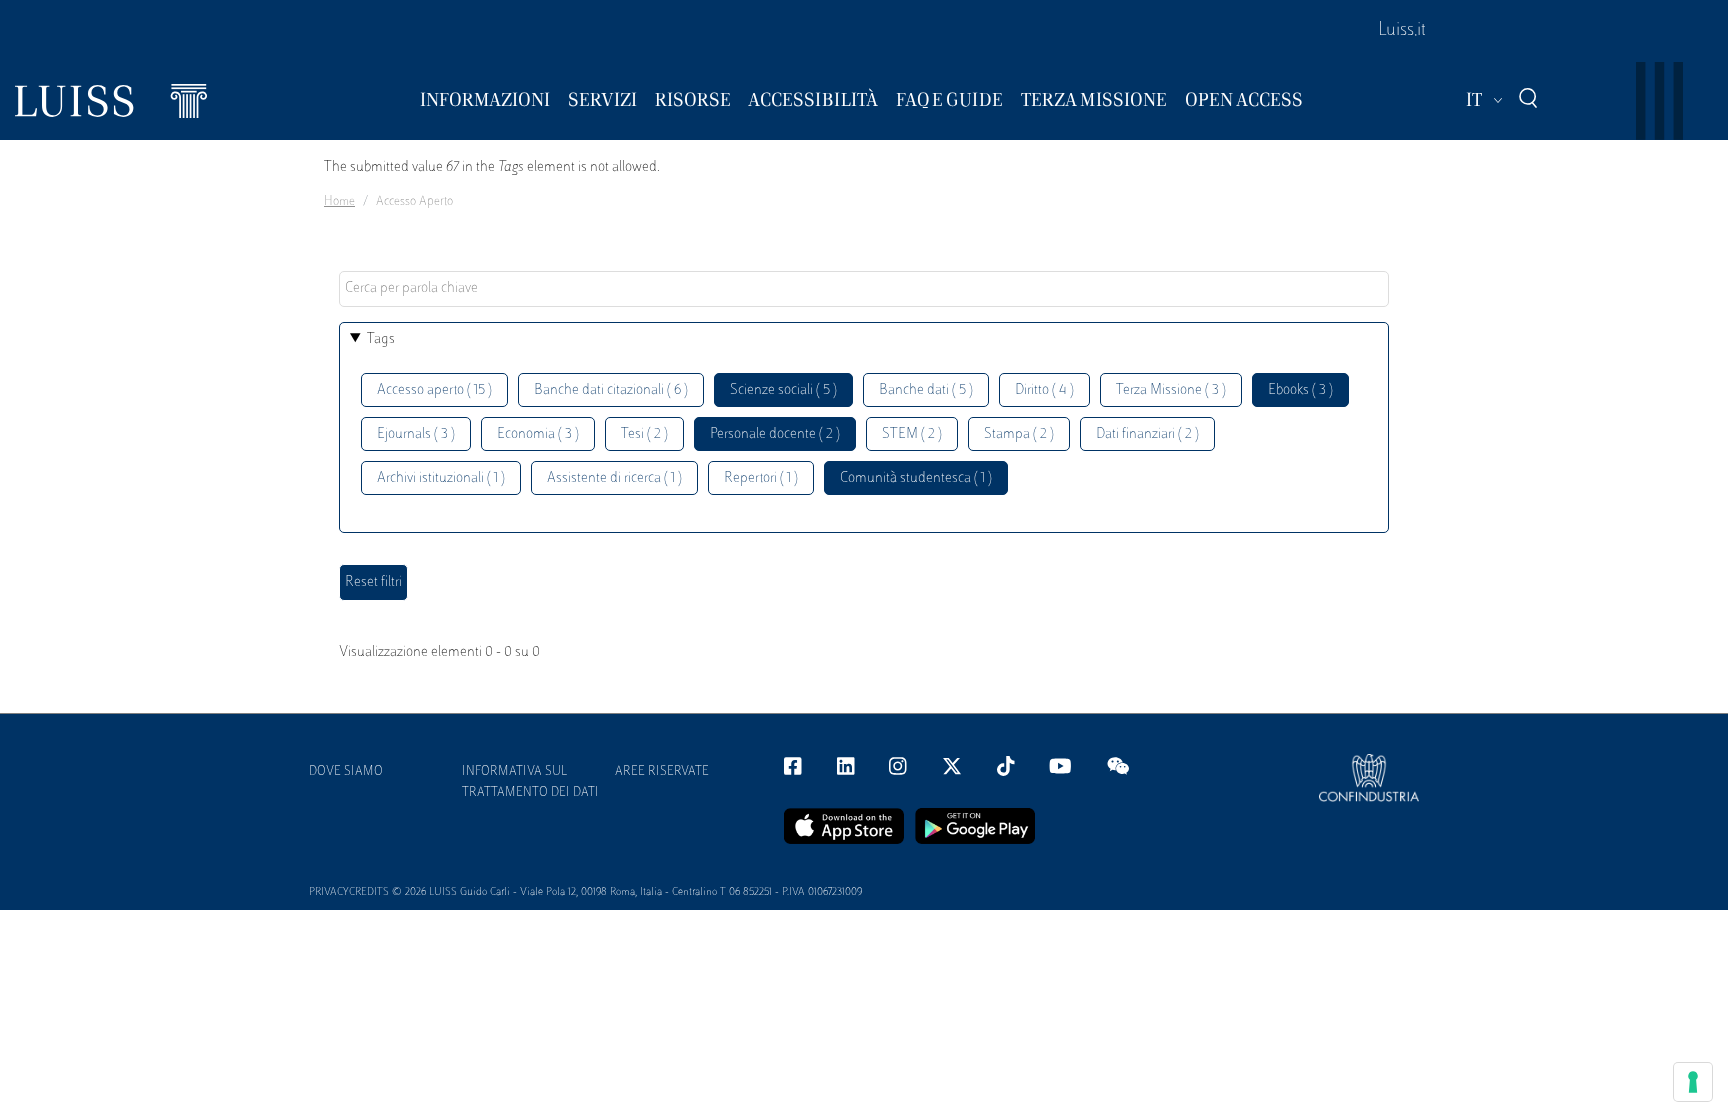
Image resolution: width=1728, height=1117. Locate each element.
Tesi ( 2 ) (644, 434)
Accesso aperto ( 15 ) (434, 390)
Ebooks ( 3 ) (1300, 390)
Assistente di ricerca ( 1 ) (614, 478)
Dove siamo (346, 772)
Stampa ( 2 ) (1019, 434)
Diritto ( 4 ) (1044, 390)
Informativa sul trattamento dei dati (530, 782)
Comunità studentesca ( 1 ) (916, 478)
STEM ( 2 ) (912, 434)
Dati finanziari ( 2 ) (1147, 434)
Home (339, 202)
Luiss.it (1402, 31)
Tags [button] (381, 339)
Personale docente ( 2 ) (775, 434)
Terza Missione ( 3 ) (1171, 390)
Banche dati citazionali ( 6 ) (611, 390)
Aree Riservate (662, 772)
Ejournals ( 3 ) (416, 434)
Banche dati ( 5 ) (926, 390)
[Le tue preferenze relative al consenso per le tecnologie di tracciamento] (1693, 1082)
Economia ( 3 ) (538, 434)
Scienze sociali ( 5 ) (783, 390)
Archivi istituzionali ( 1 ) (441, 478)
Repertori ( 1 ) (761, 478)
